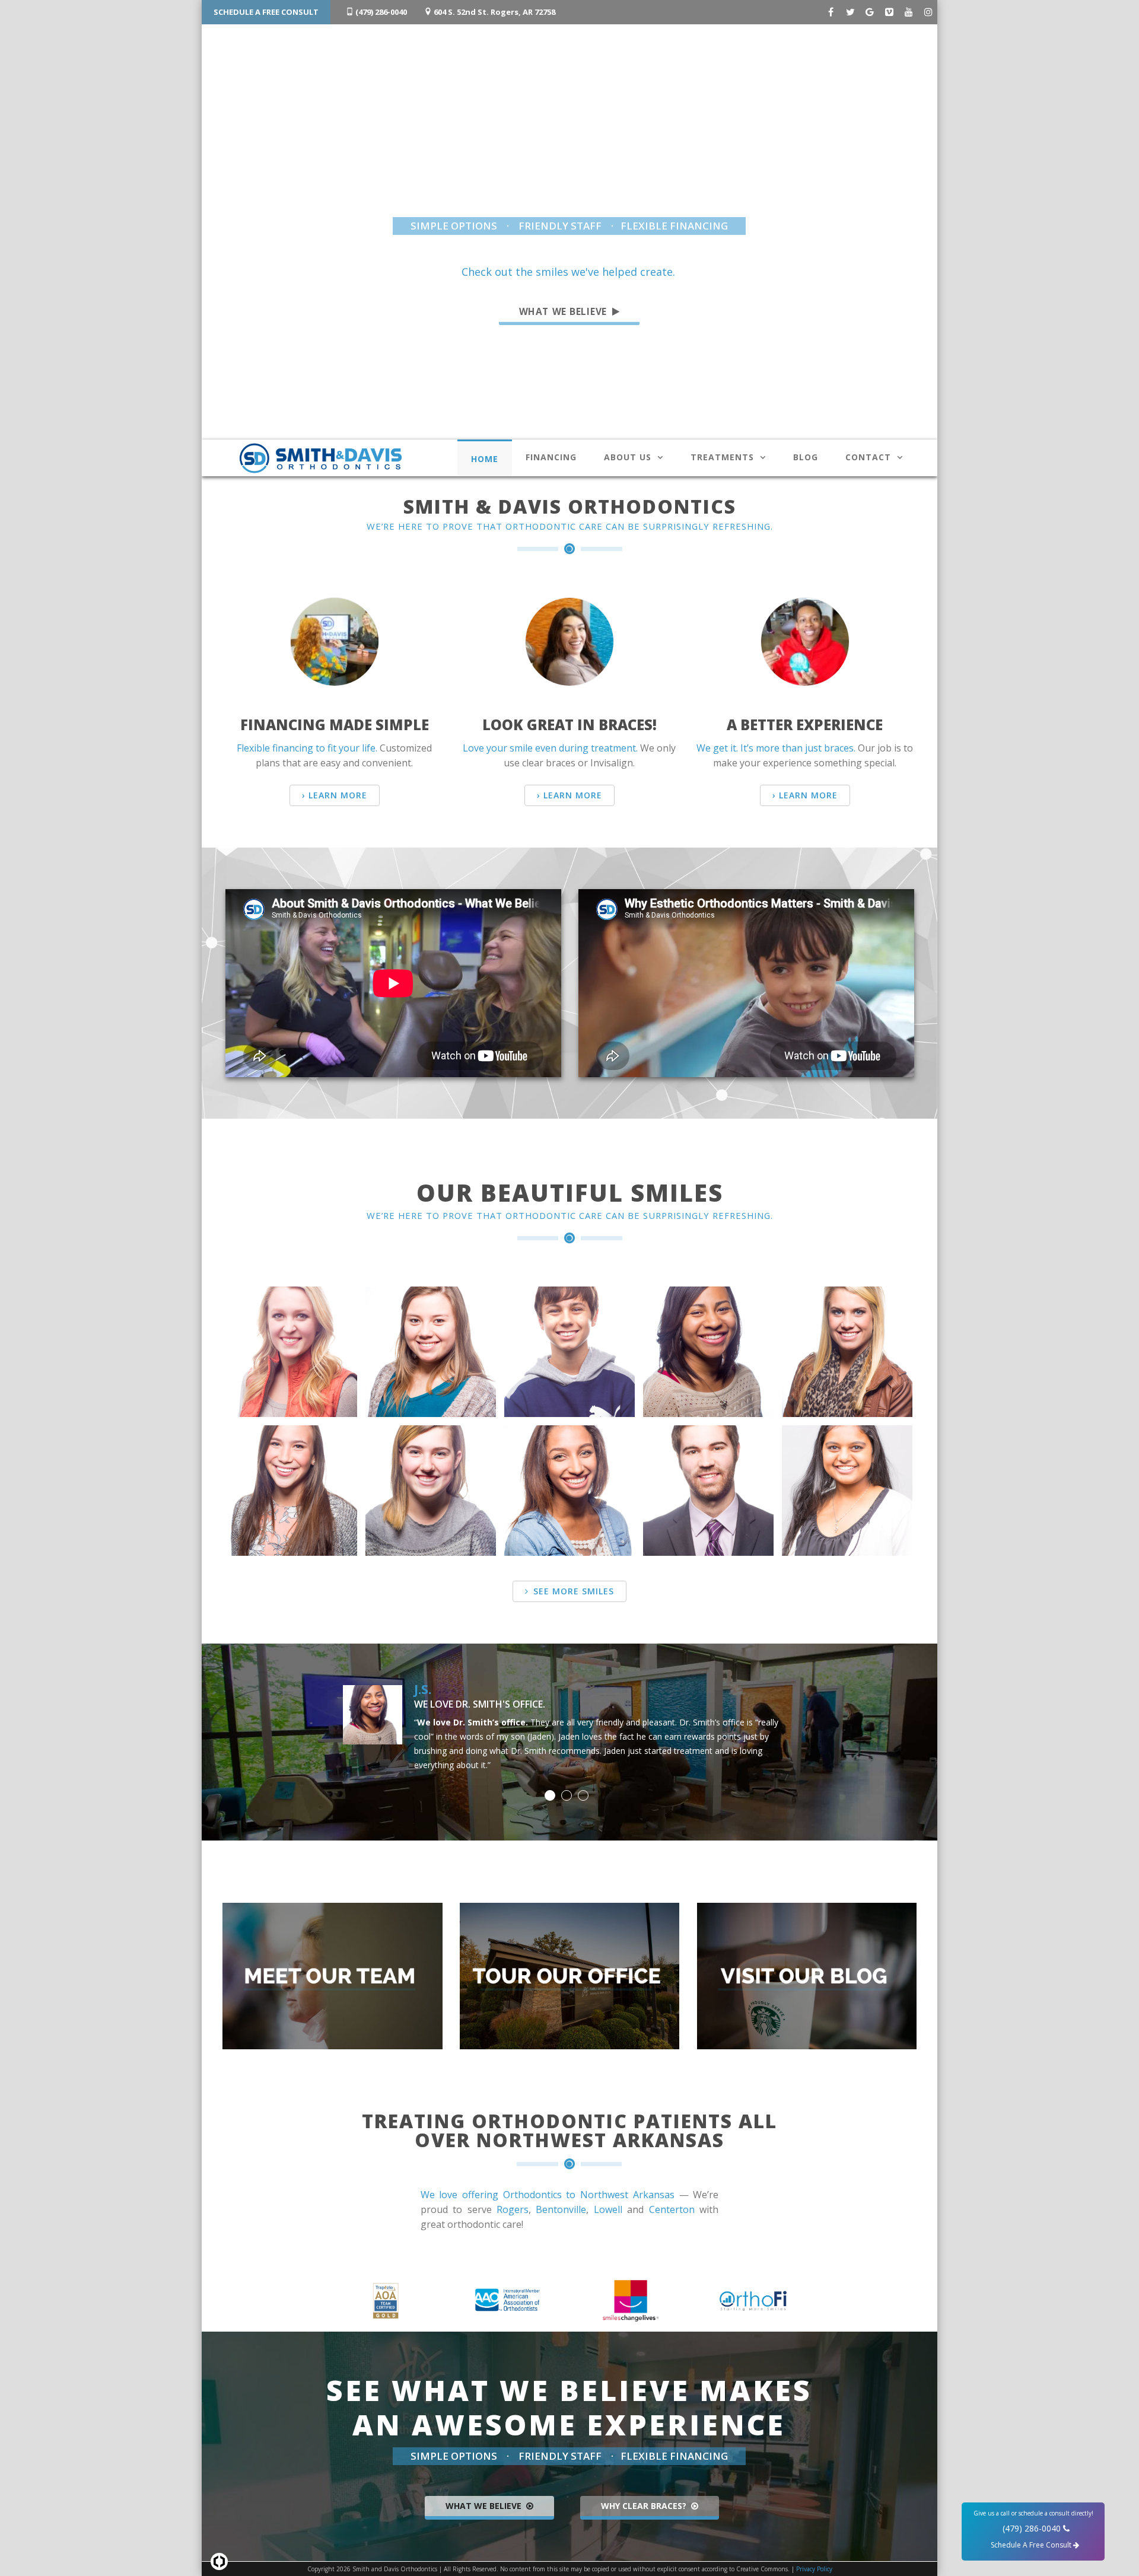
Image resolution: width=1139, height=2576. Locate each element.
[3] (583, 1795)
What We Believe (564, 311)
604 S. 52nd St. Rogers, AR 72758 (494, 12)
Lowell (608, 2209)
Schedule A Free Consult (266, 12)
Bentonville (561, 2209)
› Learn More (335, 795)
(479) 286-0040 (380, 12)
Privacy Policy (814, 2569)
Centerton (672, 2209)
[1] (550, 1795)
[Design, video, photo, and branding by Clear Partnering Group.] (219, 2561)
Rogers (513, 2209)
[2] (567, 1795)
